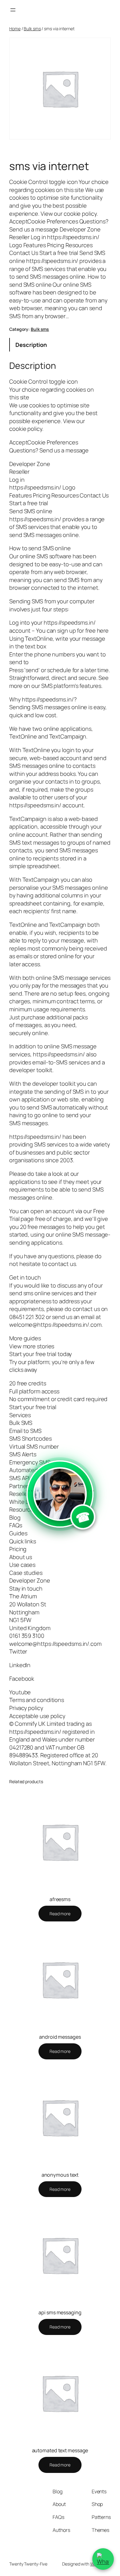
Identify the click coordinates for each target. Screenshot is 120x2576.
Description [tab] (31, 345)
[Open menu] (13, 10)
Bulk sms (32, 29)
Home (15, 29)
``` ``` (60, 1508)
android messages (60, 2037)
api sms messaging (60, 2312)
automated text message (60, 2450)
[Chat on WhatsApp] (103, 2559)
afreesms (60, 1899)
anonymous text (60, 2175)
